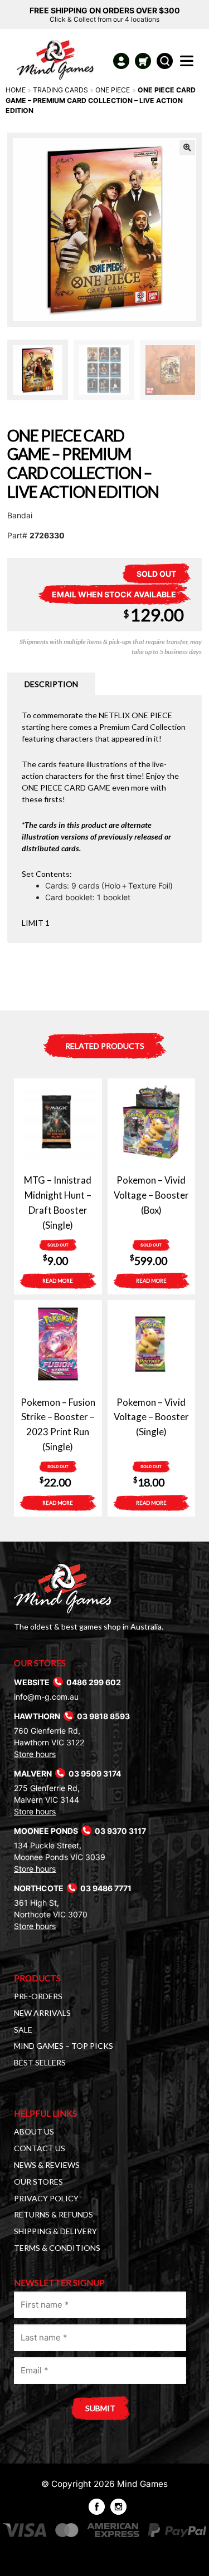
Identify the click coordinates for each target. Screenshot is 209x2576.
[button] (187, 148)
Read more (58, 1281)
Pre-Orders (38, 1996)
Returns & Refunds (54, 2214)
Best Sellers (40, 2062)
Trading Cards (60, 90)
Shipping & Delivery (55, 2231)
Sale (23, 2030)
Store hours (35, 1754)
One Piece (113, 90)
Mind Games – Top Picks (64, 2046)
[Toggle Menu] (189, 64)
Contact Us (40, 2148)
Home (16, 90)
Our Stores (38, 2182)
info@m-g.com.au (46, 1697)
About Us (34, 2131)
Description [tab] (51, 684)
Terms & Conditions (57, 2248)
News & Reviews (47, 2165)
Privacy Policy (46, 2198)
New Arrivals (42, 2013)
